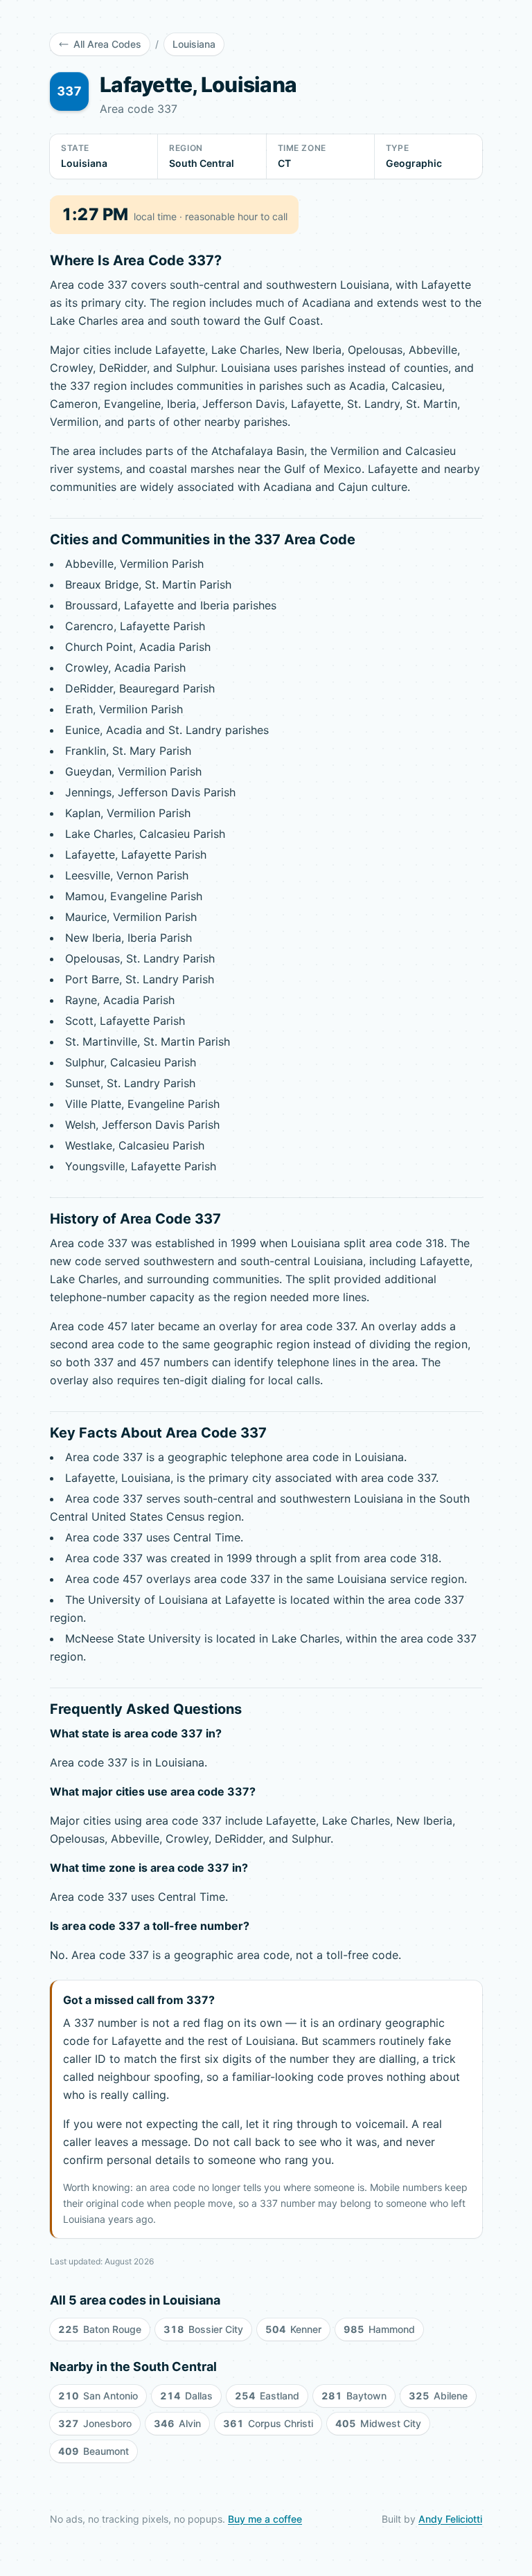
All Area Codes (107, 44)
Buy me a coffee (265, 2519)
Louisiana (194, 44)
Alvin (177, 2423)
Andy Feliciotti (450, 2519)
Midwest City (378, 2423)
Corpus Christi (268, 2423)
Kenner (293, 2329)
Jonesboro (95, 2423)
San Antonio (98, 2396)
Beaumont (94, 2451)
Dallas (186, 2396)
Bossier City (203, 2329)
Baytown (354, 2396)
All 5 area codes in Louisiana (135, 2300)
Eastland (267, 2396)
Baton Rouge (100, 2329)
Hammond (379, 2329)
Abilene (438, 2396)
